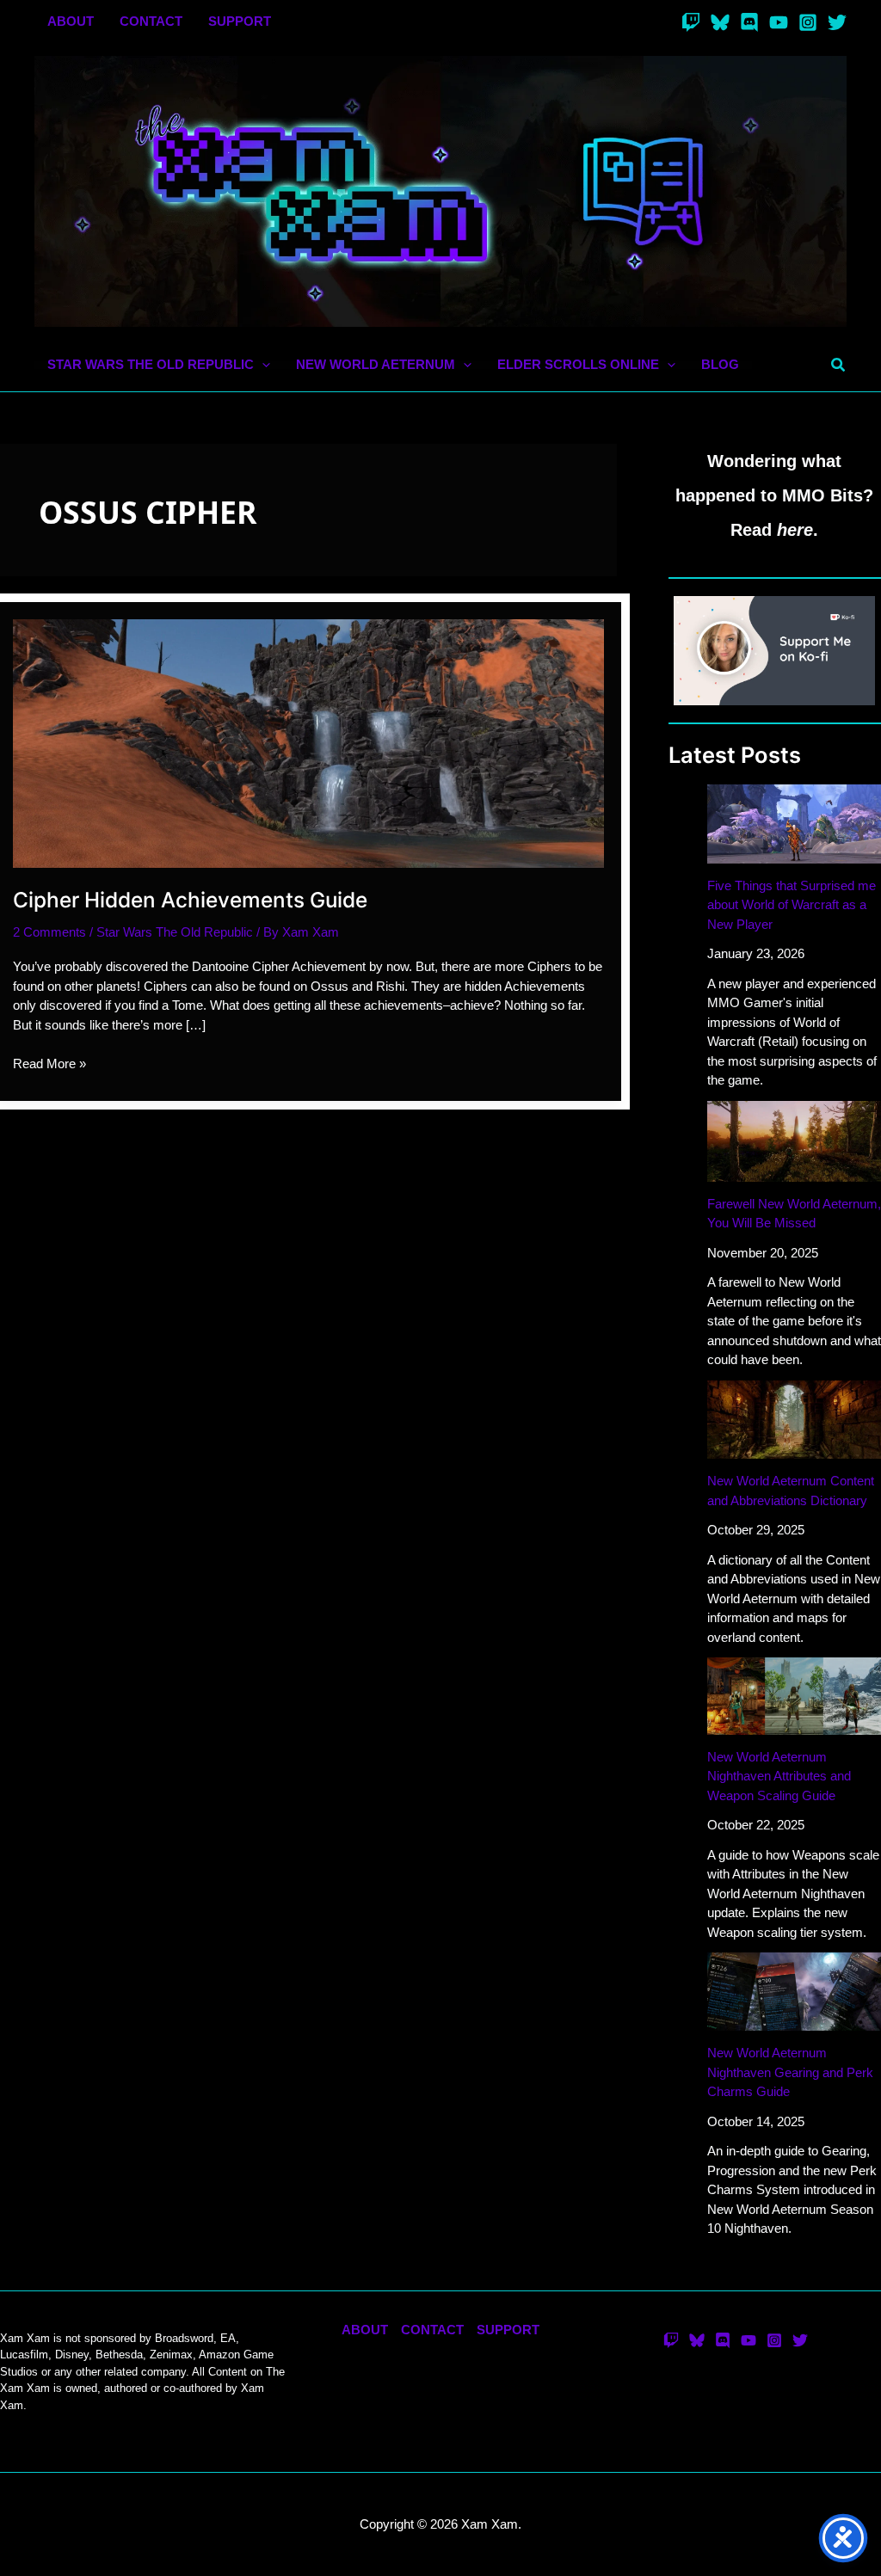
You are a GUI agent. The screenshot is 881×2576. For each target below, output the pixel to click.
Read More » (49, 1065)
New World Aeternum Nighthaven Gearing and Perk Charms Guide (790, 2072)
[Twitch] (691, 22)
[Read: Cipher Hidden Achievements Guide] (308, 742)
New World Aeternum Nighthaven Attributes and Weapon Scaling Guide (779, 1776)
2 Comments (49, 932)
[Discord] (749, 22)
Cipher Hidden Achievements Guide (190, 900)
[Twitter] (837, 22)
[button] (262, 365)
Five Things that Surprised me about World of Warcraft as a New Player (792, 905)
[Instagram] (808, 22)
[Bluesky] (720, 22)
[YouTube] (779, 22)
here (795, 530)
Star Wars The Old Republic (175, 932)
